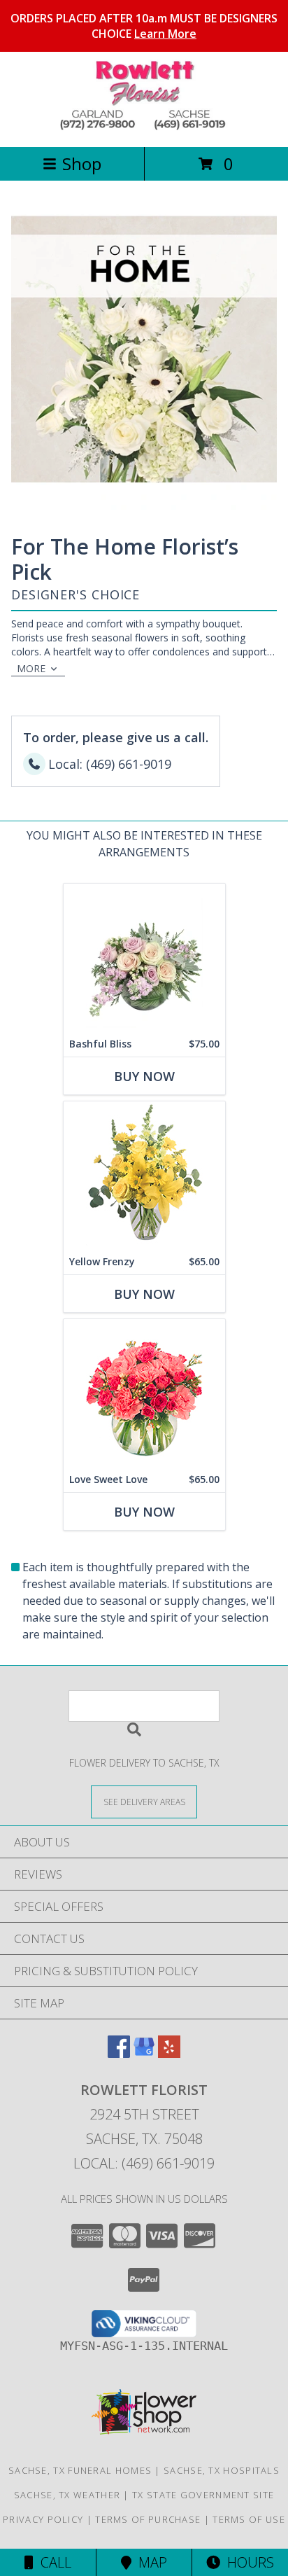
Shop (82, 163)
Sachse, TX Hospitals (222, 2470)
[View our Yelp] (169, 2053)
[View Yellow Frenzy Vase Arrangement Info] (144, 1175)
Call (52, 2562)
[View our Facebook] (119, 2053)
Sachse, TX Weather (67, 2495)
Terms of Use (249, 2519)
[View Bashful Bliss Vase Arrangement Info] (144, 958)
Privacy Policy (43, 2519)
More (31, 668)
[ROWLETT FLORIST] (144, 126)
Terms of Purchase (148, 2519)
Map (149, 2562)
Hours (247, 2562)
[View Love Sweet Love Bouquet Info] (144, 1393)
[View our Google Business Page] (144, 2053)
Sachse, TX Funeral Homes (80, 2470)
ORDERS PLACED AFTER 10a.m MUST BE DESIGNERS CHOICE (144, 26)
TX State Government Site (203, 2495)
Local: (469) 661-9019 (144, 2163)
